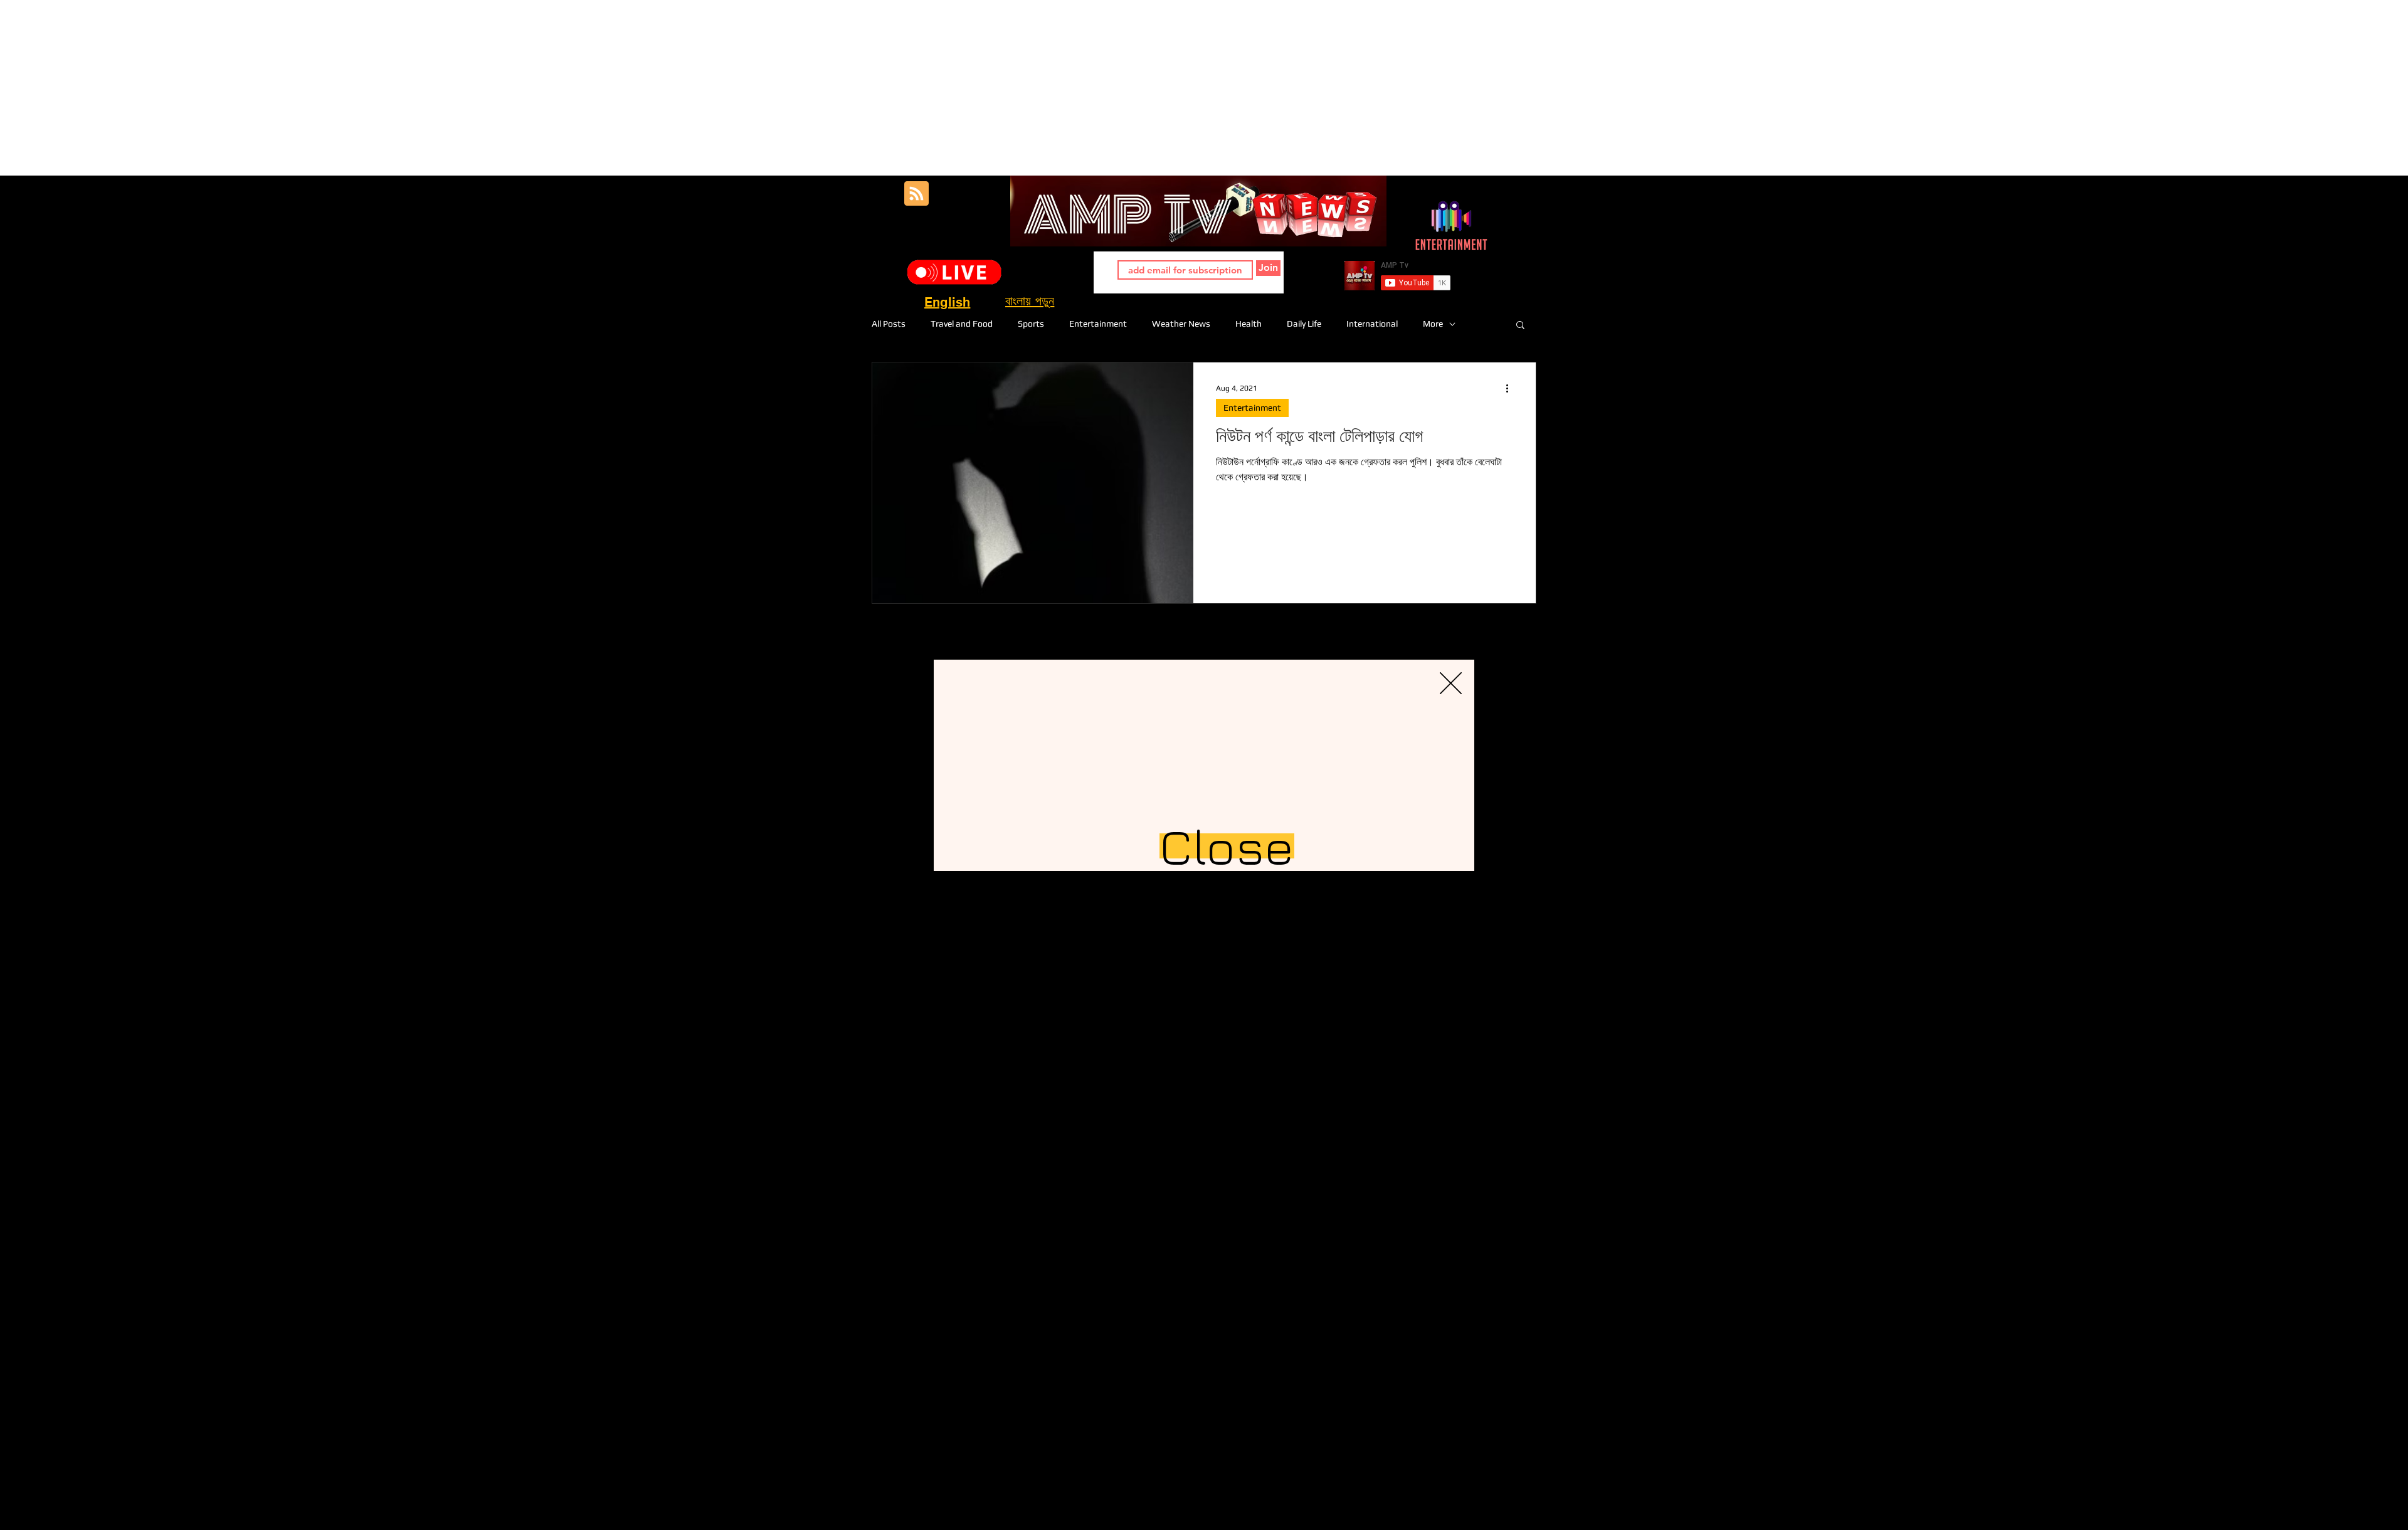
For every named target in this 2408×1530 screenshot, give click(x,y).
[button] (1451, 683)
